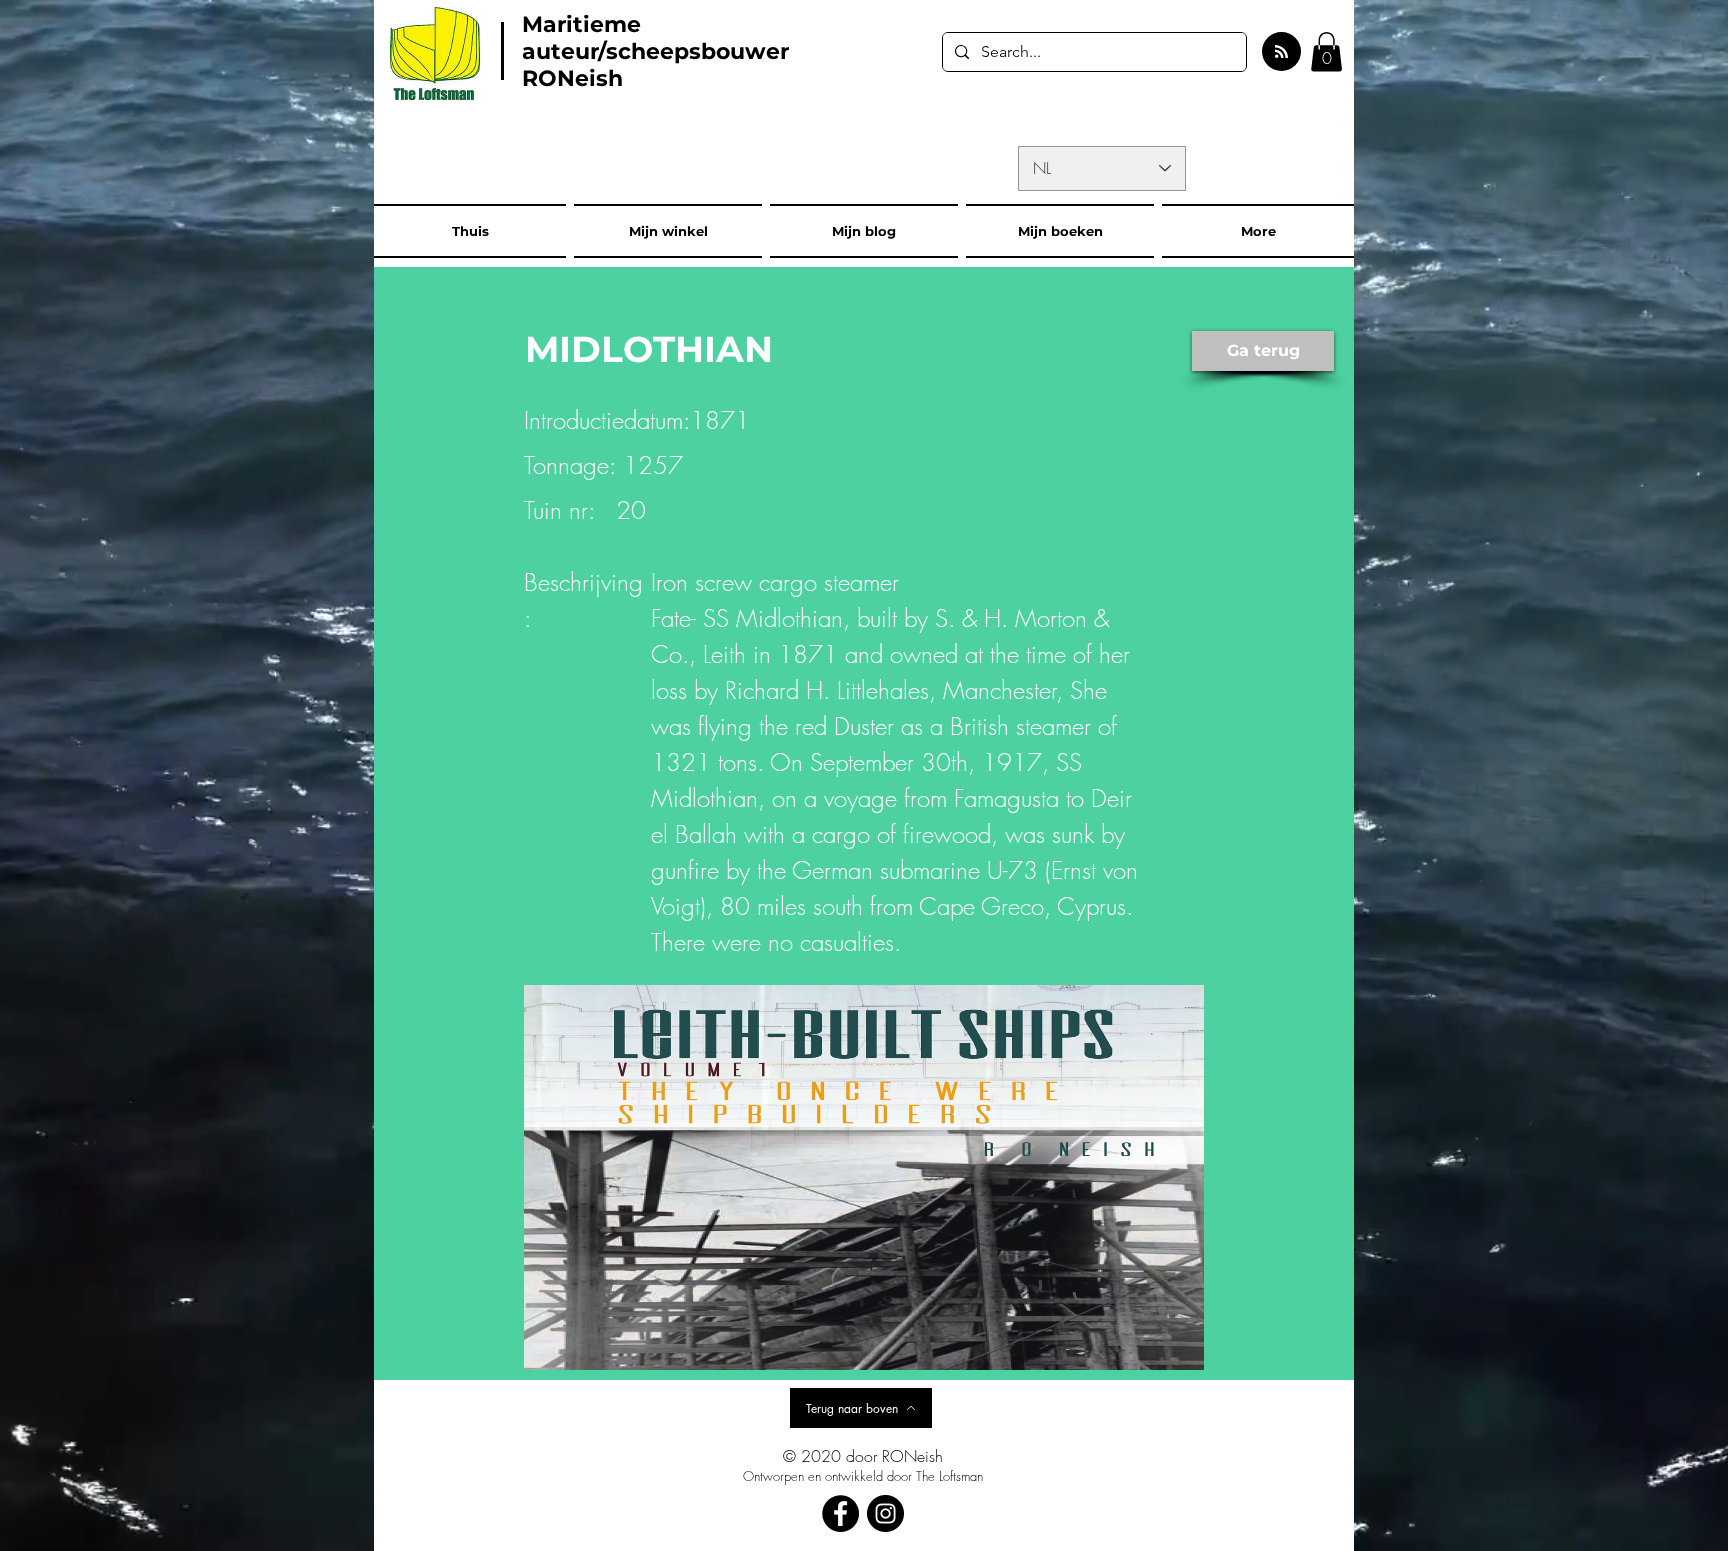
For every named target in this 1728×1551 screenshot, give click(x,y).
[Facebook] (840, 1513)
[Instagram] (885, 1513)
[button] (1326, 51)
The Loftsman (949, 1476)
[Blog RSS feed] (1281, 52)
